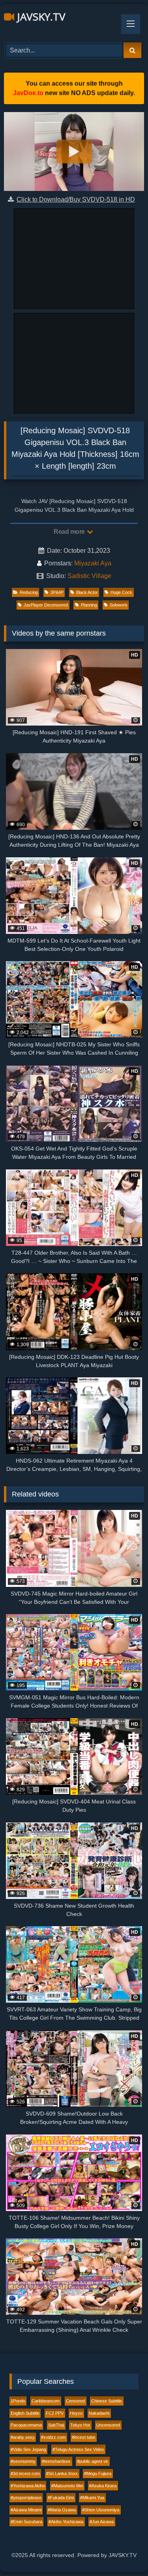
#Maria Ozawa (62, 2510)
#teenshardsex (56, 2461)
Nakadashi (99, 2413)
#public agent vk (93, 2461)
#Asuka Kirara (103, 2486)
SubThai (56, 2425)
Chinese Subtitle (107, 2401)
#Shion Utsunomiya (101, 2510)
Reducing (29, 592)
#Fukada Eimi (61, 2497)
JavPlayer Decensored (46, 605)
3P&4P (57, 592)
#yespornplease (26, 2497)
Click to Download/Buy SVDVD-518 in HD (76, 199)
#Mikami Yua (92, 2497)
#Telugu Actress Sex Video (78, 2449)
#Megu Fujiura (98, 2473)
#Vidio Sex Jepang (28, 2449)
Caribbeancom (46, 2401)
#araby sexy (23, 2437)
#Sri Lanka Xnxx (62, 2473)
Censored (75, 2401)
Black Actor (87, 592)
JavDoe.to (28, 93)
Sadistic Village (89, 576)
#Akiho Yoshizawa (66, 2522)
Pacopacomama (26, 2425)
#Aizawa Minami (26, 2510)
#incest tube (83, 2437)
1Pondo (18, 2401)
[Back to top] (124, 2553)
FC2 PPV (55, 2413)
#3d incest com (25, 2473)
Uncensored (108, 2425)
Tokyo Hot (80, 2425)
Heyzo (76, 2413)
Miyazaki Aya (93, 563)
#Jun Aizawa (102, 2522)
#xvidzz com (53, 2437)
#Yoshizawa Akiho (28, 2486)
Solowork (119, 605)
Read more (70, 532)
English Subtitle (25, 2413)
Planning (89, 605)
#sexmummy (23, 2461)
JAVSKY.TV (40, 17)
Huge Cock (121, 592)
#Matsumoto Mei (67, 2486)
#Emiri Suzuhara (26, 2522)
